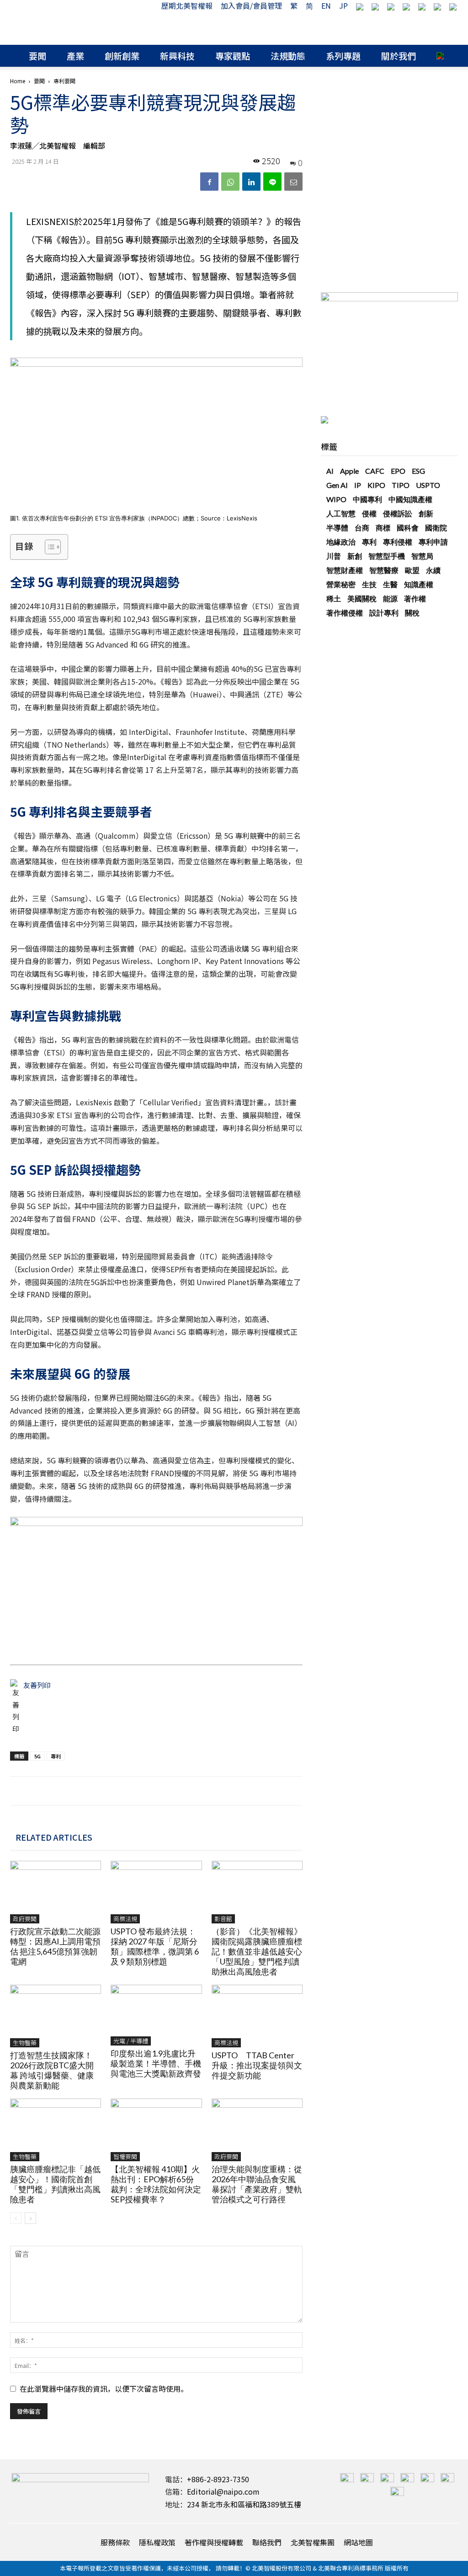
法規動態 (288, 56)
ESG (418, 471)
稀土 (334, 598)
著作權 (415, 598)
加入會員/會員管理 (251, 5)
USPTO (428, 485)
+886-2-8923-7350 (218, 2479)
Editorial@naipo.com (223, 2491)
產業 (75, 56)
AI (330, 471)
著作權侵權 (345, 613)
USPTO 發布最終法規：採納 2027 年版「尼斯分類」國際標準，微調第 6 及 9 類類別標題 (155, 1946)
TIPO (401, 485)
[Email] (293, 182)
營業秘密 (341, 584)
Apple (349, 471)
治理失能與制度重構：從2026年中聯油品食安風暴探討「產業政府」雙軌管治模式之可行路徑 (257, 2184)
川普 (334, 556)
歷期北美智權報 (187, 5)
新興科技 (177, 56)
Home (18, 81)
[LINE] (272, 182)
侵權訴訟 (398, 513)
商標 (383, 528)
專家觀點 (233, 56)
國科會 (408, 528)
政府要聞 (25, 1919)
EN (326, 5)
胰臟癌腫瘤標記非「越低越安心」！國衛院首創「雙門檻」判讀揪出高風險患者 (55, 2184)
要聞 (37, 56)
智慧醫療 (384, 570)
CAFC (375, 471)
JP (343, 5)
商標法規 (125, 1919)
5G (37, 1756)
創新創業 (122, 56)
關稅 (412, 613)
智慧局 (422, 556)
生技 (369, 584)
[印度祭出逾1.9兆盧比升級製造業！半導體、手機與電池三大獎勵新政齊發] (156, 2015)
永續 (433, 570)
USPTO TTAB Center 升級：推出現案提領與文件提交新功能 (257, 2065)
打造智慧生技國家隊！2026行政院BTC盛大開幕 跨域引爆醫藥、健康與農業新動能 (52, 2070)
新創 (355, 556)
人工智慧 (341, 513)
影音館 (223, 1919)
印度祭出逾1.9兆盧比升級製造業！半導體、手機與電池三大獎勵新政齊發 (156, 2063)
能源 (390, 598)
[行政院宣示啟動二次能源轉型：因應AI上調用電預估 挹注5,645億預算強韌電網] (56, 1892)
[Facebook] (209, 182)
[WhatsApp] (230, 182)
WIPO (336, 499)
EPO (398, 471)
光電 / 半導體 (131, 2041)
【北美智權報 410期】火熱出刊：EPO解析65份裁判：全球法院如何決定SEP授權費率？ (156, 2184)
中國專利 (367, 499)
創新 (426, 513)
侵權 (369, 513)
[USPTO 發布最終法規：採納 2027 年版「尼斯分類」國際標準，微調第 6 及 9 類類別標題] (156, 1892)
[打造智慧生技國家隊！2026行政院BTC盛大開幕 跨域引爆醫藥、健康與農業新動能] (56, 2016)
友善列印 (37, 1685)
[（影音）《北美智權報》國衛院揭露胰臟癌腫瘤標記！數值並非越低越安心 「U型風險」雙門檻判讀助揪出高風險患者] (257, 1892)
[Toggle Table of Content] (48, 547)
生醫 (390, 584)
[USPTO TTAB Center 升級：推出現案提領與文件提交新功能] (257, 2016)
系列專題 (343, 56)
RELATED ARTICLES (54, 1837)
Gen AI (337, 485)
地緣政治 (341, 542)
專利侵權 (398, 542)
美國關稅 (362, 598)
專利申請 (433, 542)
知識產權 (419, 584)
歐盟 (412, 570)
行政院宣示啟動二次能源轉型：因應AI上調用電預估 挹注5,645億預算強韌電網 (55, 1946)
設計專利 (384, 613)
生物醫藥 (25, 2043)
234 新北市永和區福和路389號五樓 (244, 2504)
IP (358, 485)
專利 (56, 1756)
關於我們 (399, 56)
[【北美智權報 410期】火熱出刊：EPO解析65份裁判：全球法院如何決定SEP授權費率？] (156, 2130)
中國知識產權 (410, 499)
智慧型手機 (387, 556)
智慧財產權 (345, 570)
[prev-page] (16, 2218)
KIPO (376, 485)
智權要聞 (125, 2156)
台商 (362, 528)
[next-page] (30, 2218)
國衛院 (436, 528)
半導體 (337, 528)
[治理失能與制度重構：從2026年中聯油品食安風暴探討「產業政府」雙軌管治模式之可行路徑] (257, 2130)
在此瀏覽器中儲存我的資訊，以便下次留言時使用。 (104, 2389)
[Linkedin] (251, 182)
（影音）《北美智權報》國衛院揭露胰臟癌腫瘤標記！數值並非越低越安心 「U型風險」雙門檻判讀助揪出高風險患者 (261, 1951)
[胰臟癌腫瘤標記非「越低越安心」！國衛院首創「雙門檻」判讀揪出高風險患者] (56, 2130)
